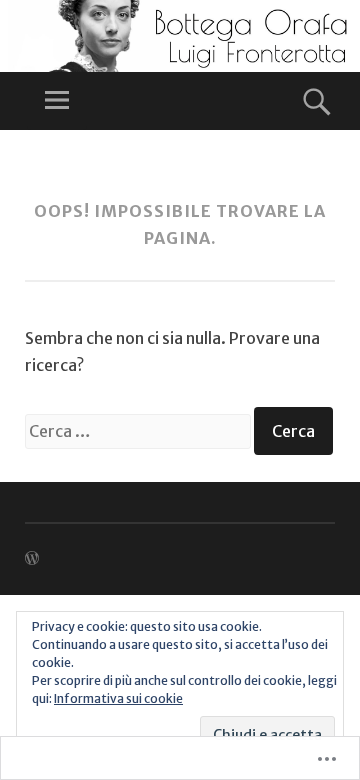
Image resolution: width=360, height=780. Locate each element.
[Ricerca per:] (139, 431)
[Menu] (57, 101)
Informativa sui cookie (118, 698)
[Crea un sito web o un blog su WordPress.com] (32, 559)
